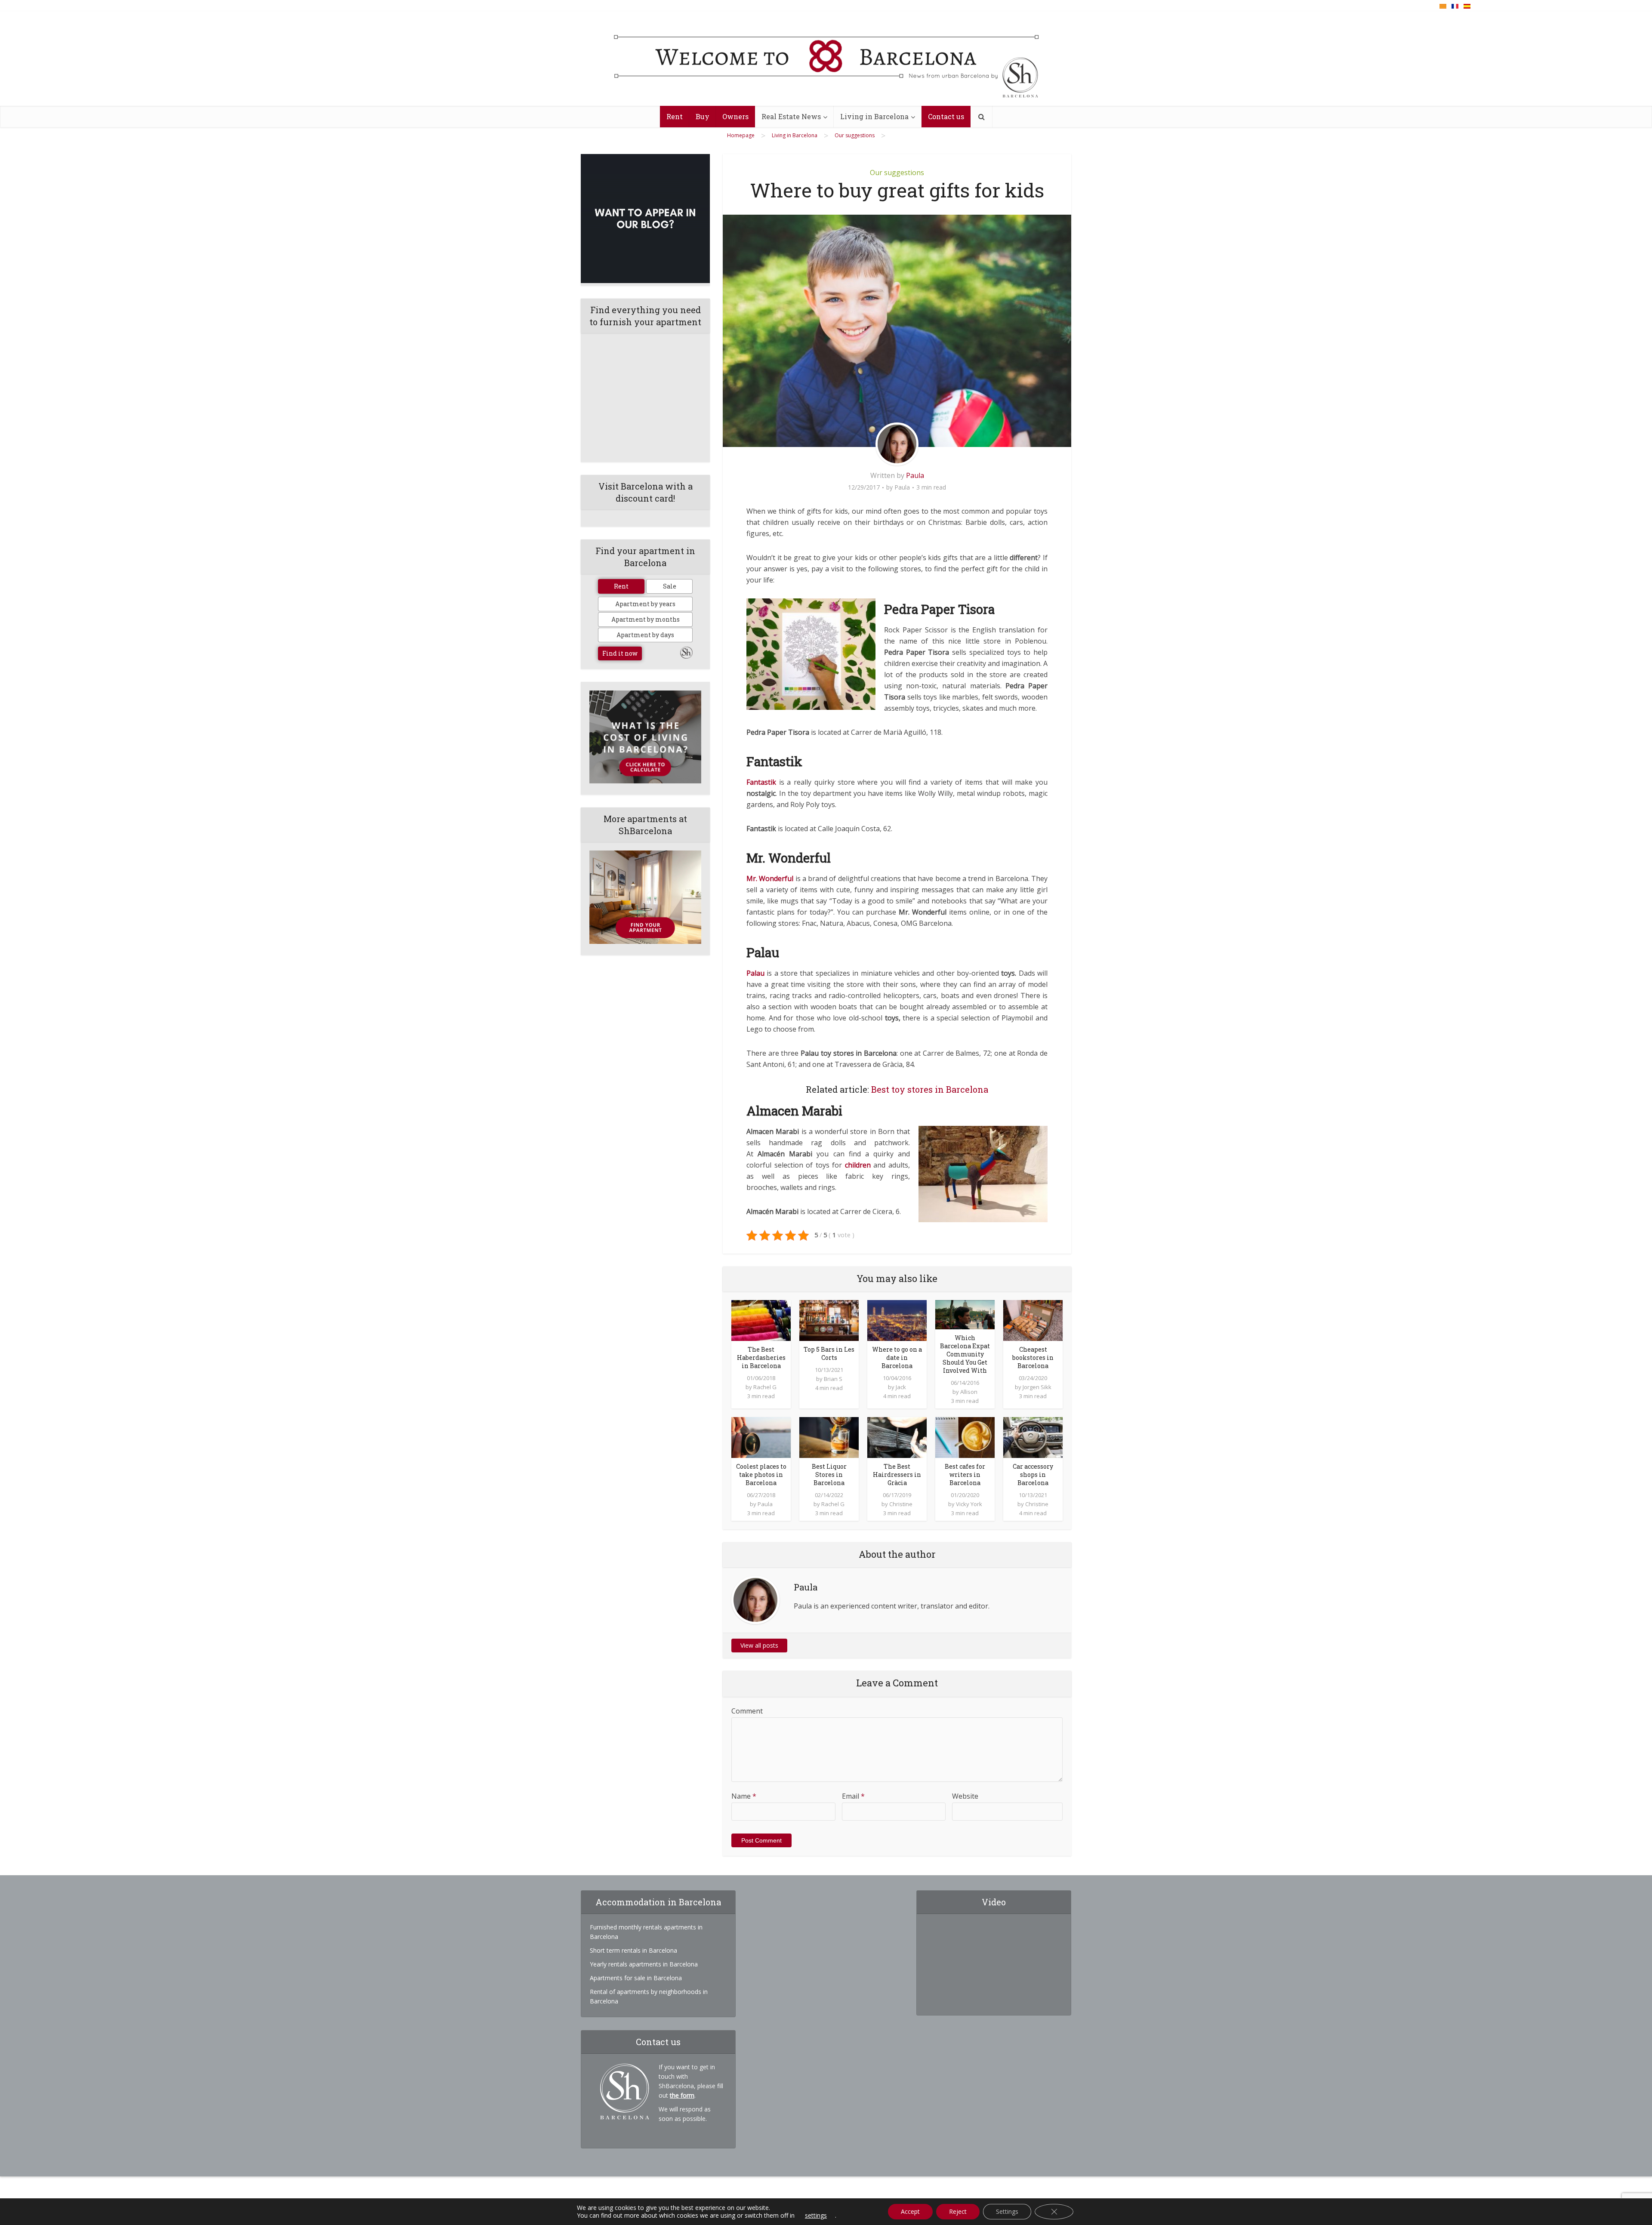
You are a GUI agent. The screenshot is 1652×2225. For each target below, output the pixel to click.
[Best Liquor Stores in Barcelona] (829, 1437)
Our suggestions (897, 173)
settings (816, 2216)
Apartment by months (646, 619)
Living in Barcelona (874, 116)
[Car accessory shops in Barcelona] (1033, 1437)
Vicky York (969, 1504)
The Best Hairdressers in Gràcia (897, 1475)
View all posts (759, 1645)
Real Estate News (791, 116)
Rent (675, 116)
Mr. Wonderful (770, 878)
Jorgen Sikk (1037, 1387)
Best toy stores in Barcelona (930, 1089)
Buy (703, 116)
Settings (1007, 2211)
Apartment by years (645, 604)
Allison (969, 1392)
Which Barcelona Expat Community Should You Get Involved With (965, 1354)
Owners (735, 116)
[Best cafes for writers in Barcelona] (965, 1437)
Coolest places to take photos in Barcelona (761, 1475)
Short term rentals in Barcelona (633, 1950)
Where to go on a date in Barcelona (897, 1357)
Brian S (833, 1379)
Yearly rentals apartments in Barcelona (644, 1964)
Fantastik (761, 782)
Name (744, 1796)
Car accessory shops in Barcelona (1033, 1475)
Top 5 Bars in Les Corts (829, 1353)
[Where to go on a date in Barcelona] (897, 1320)
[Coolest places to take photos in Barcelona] (761, 1437)
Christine (901, 1504)
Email (853, 1796)
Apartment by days (645, 635)
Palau (755, 973)
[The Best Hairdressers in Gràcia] (897, 1437)
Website (965, 1796)
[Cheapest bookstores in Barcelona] (1033, 1320)
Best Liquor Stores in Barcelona (829, 1475)
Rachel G (765, 1387)
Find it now (620, 653)
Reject (958, 2211)
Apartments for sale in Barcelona (636, 1978)
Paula (915, 475)
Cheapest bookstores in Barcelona (1033, 1357)
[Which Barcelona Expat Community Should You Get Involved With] (965, 1314)
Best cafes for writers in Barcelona (965, 1475)
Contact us (946, 116)
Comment (747, 1711)
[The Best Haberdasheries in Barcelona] (761, 1320)
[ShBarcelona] (826, 59)
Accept (910, 2211)
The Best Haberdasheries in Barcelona (761, 1357)
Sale (670, 586)
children (858, 1165)
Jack (901, 1387)
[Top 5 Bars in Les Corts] (829, 1320)
